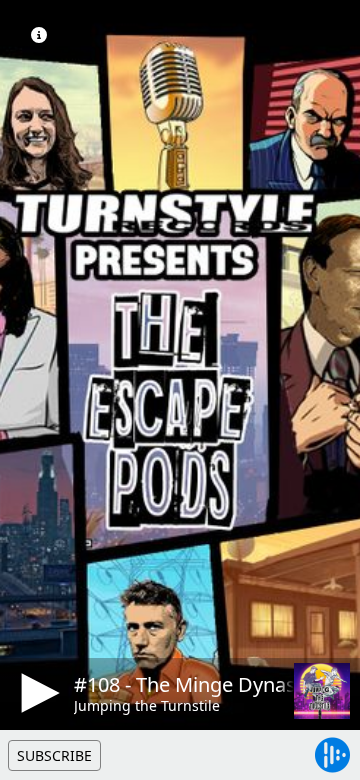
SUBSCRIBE (54, 755)
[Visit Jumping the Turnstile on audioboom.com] (322, 691)
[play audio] (37, 693)
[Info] (39, 35)
